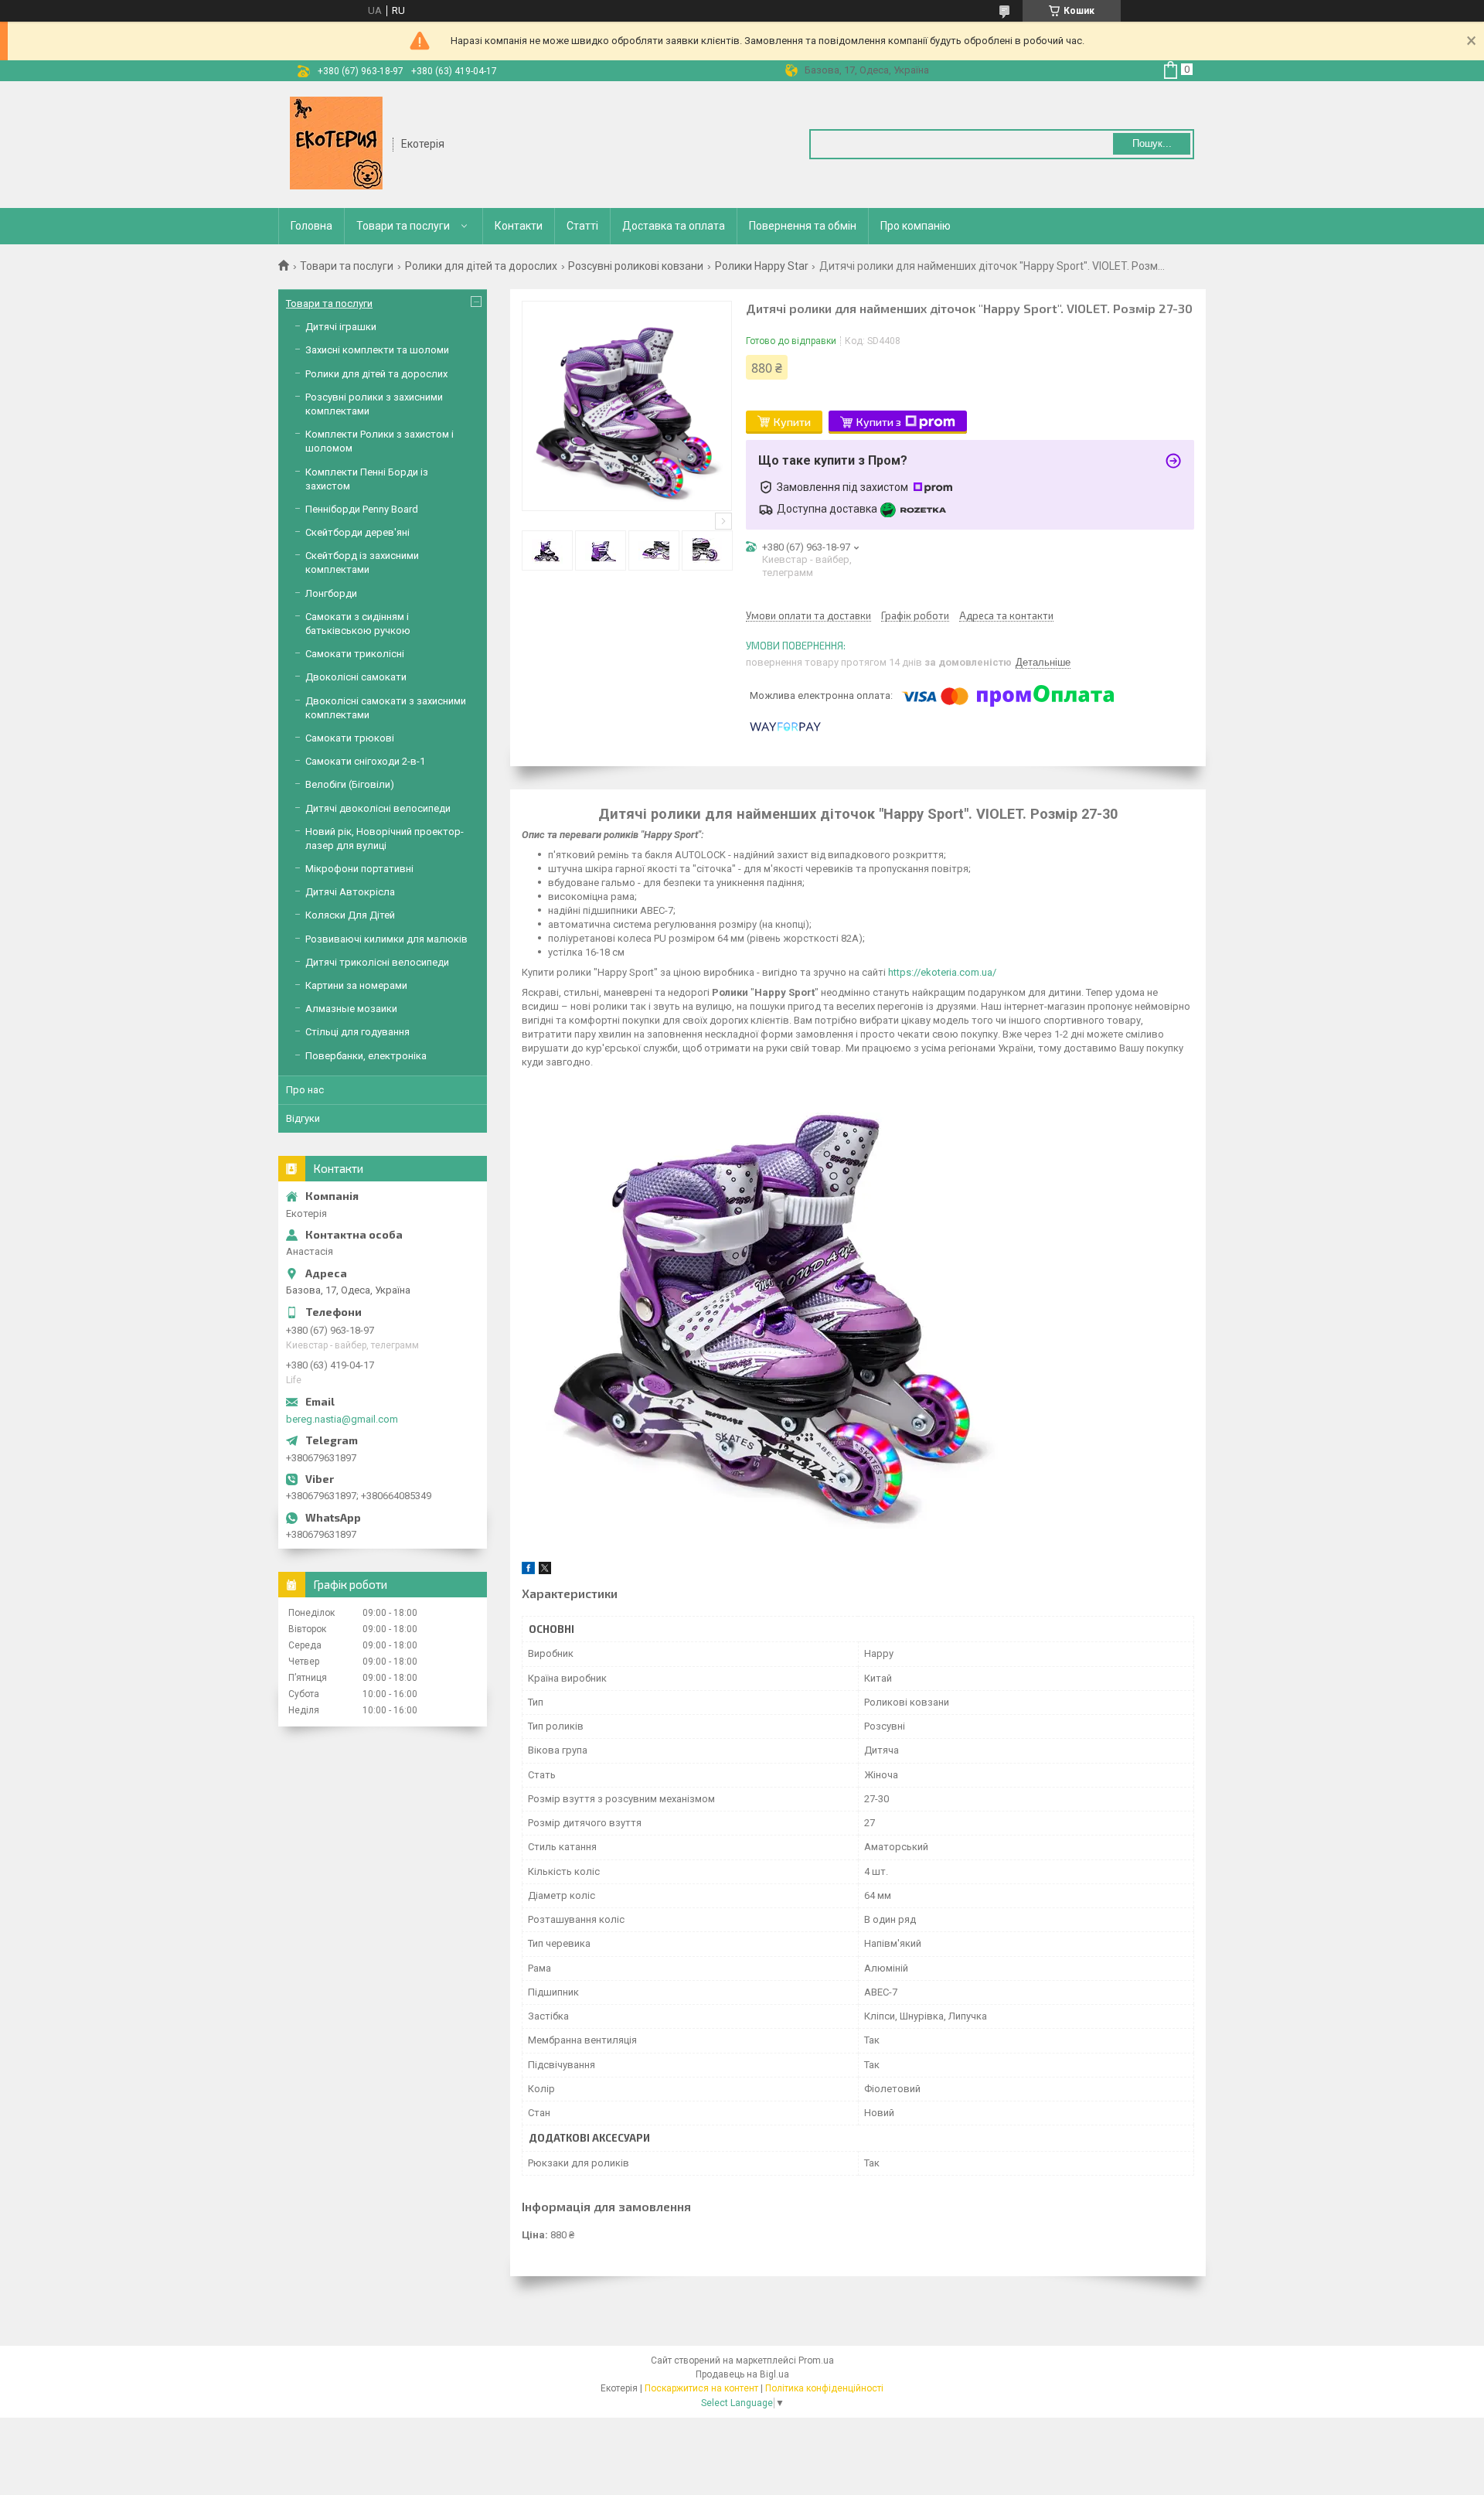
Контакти (519, 226)
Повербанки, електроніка (366, 1056)
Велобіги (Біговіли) (350, 784)
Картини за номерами (356, 985)
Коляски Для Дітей (350, 915)
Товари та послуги (403, 226)
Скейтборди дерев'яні (357, 532)
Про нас (305, 1090)
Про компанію (916, 226)
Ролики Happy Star (762, 266)
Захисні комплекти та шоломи (377, 350)
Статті (582, 226)
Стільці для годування (357, 1032)
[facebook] (528, 1571)
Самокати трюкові (350, 738)
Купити (792, 422)
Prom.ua (816, 2360)
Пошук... (1152, 143)
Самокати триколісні (355, 654)
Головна (311, 226)
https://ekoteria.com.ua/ (942, 972)
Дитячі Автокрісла (350, 892)
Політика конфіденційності (824, 2388)
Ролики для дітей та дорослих (481, 266)
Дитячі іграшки (341, 327)
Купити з (879, 422)
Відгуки (303, 1118)
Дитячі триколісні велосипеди (377, 962)
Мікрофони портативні (359, 869)
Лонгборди (331, 593)
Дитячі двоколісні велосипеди (378, 808)
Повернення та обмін (803, 226)
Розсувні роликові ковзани (636, 266)
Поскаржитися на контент (701, 2388)
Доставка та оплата (674, 226)
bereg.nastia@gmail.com (342, 1419)
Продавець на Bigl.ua (742, 2374)
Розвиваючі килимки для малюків (386, 939)
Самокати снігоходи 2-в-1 (365, 761)
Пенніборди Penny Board (362, 509)
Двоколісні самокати (356, 677)
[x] (545, 1571)
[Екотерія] (336, 143)
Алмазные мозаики (351, 1009)
